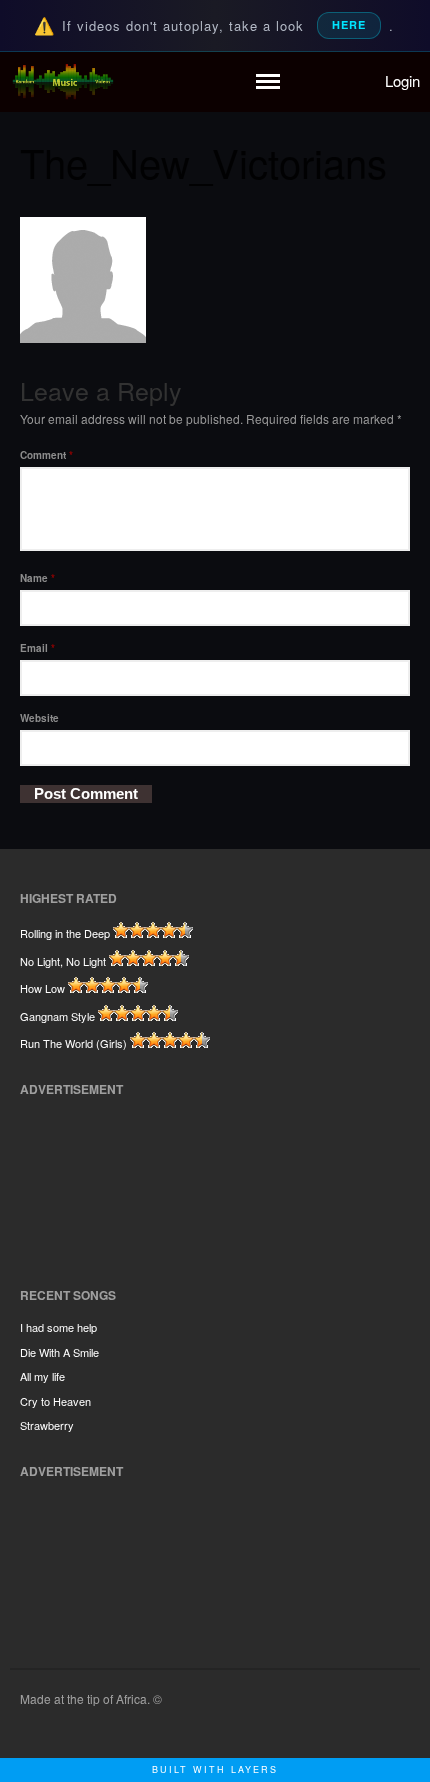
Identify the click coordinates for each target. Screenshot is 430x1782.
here (349, 24)
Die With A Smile (59, 1352)
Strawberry (47, 1425)
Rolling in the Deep (65, 933)
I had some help (58, 1327)
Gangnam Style (57, 1016)
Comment (46, 455)
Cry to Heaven (55, 1401)
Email (37, 648)
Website (39, 718)
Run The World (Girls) (73, 1043)
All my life (42, 1376)
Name (37, 578)
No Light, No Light (63, 961)
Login (402, 80)
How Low (42, 988)
